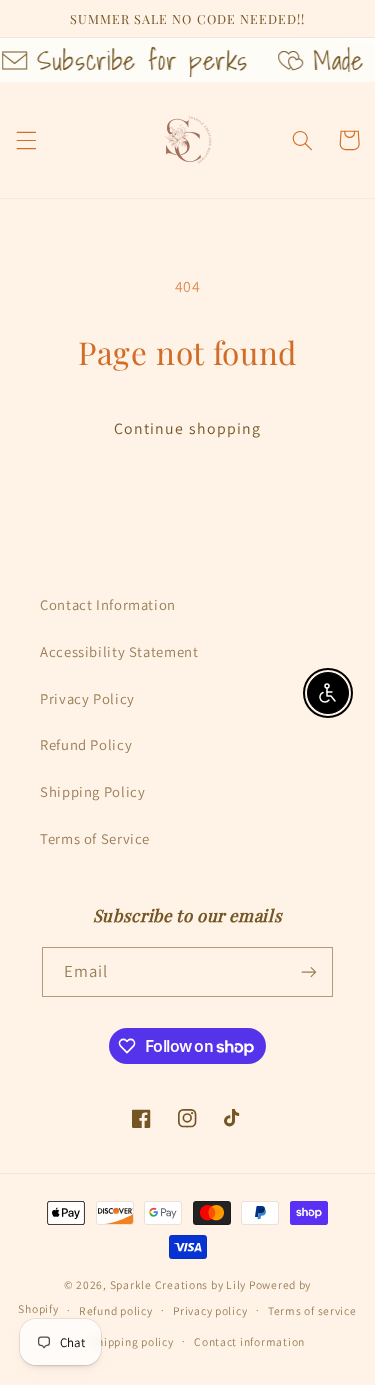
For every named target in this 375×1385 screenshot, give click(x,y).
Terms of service (312, 1310)
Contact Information (108, 604)
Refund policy (116, 1310)
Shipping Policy (92, 791)
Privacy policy (210, 1310)
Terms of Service (95, 838)
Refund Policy (86, 744)
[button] (26, 140)
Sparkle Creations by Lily (178, 1284)
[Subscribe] (309, 971)
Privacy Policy (87, 698)
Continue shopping (187, 428)
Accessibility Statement (119, 651)
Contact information (249, 1341)
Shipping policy (132, 1341)
